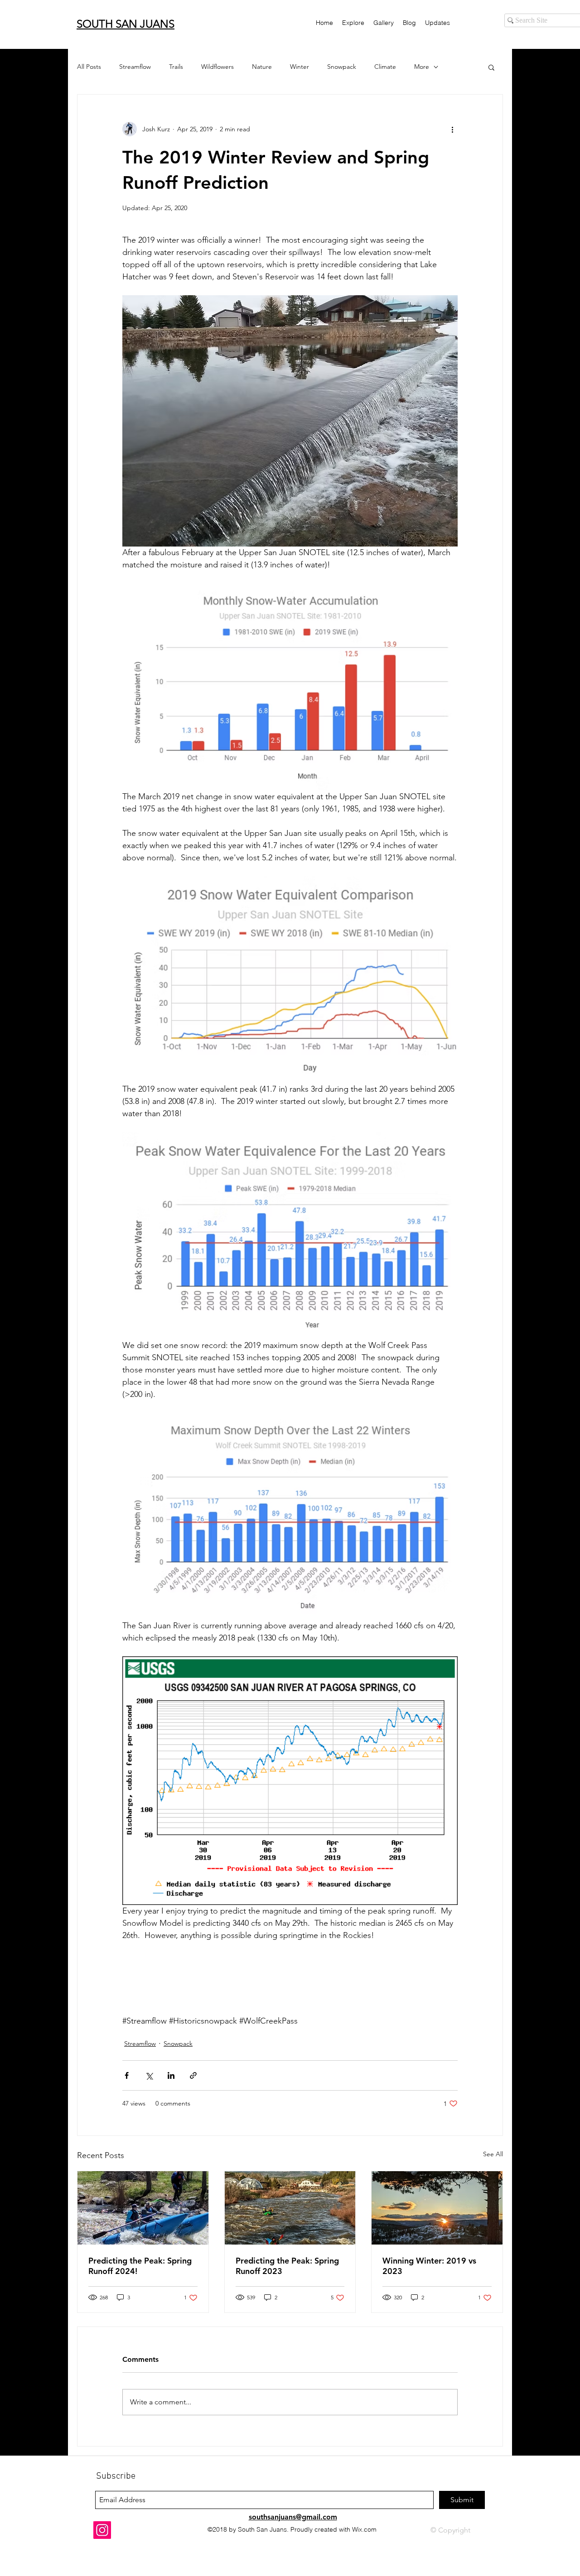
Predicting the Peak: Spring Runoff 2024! (140, 2266)
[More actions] (452, 129)
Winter (300, 67)
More (422, 67)
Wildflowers (217, 67)
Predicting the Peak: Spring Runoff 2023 (287, 2266)
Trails (176, 67)
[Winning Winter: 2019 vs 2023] (437, 2208)
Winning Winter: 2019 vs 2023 (429, 2266)
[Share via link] (193, 2075)
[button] (491, 67)
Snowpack (342, 67)
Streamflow (135, 67)
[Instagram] (102, 2530)
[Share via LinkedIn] (171, 2075)
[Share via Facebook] (127, 2075)
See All (493, 2154)
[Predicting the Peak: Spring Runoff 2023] (290, 2208)
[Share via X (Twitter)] (149, 2075)
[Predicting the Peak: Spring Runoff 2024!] (143, 2208)
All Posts (89, 67)
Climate (385, 67)
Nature (262, 67)
